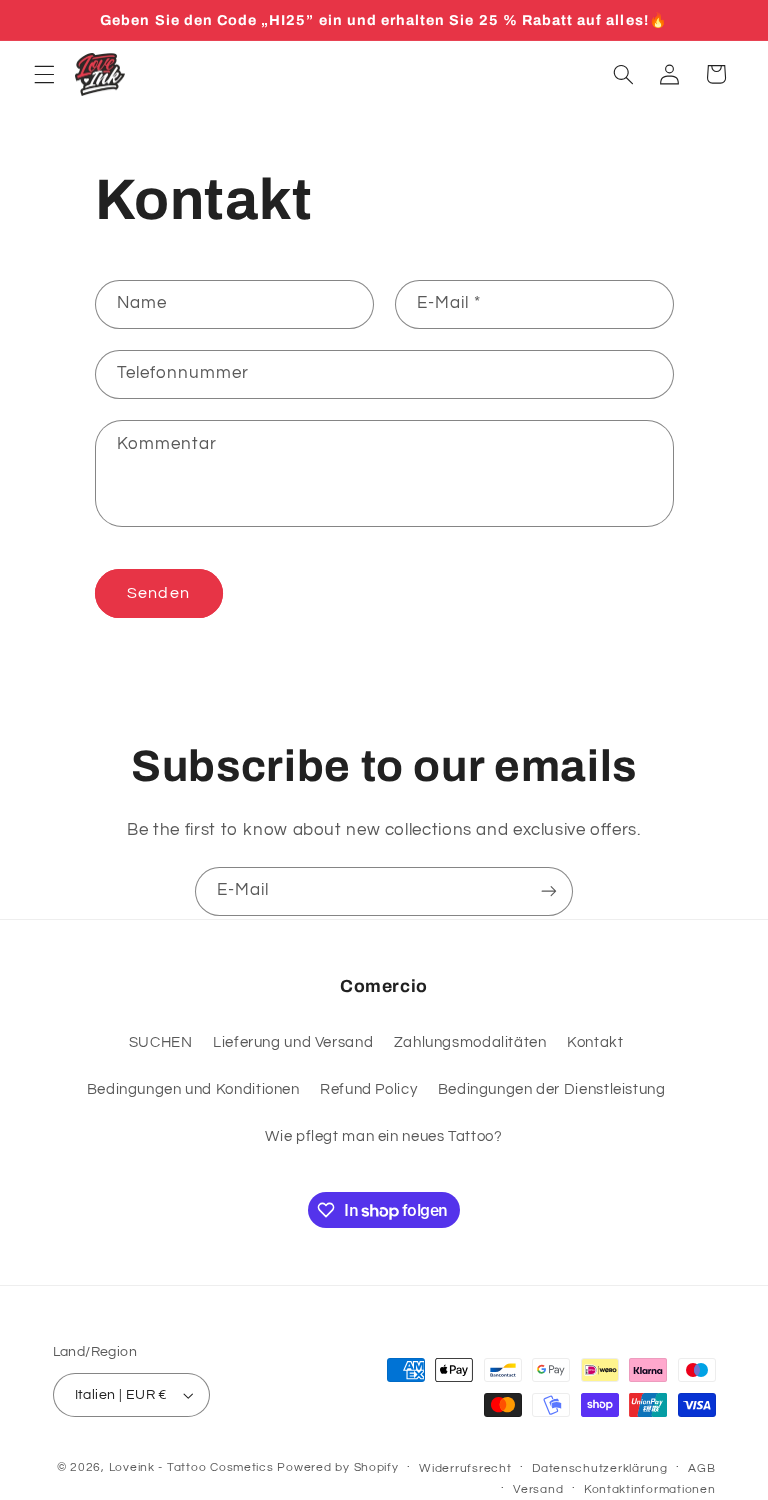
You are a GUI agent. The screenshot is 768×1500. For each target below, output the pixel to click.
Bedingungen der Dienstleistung (552, 1089)
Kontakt (595, 1042)
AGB (701, 1468)
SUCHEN (161, 1042)
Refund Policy (368, 1089)
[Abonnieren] (549, 891)
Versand (538, 1489)
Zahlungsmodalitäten (470, 1042)
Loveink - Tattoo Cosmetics (191, 1467)
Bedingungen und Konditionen (193, 1089)
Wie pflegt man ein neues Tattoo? (383, 1136)
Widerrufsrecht (465, 1468)
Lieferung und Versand (293, 1042)
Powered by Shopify (337, 1467)
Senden (158, 593)
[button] (44, 74)
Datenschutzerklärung (600, 1468)
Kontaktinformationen (650, 1489)
